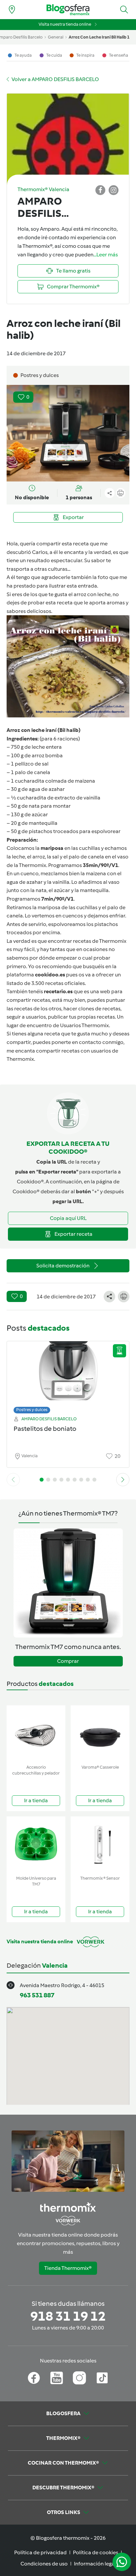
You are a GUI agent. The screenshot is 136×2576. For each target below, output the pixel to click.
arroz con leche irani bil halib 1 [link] (99, 37)
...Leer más (106, 255)
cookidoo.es (50, 975)
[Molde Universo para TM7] (36, 1845)
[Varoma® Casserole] (100, 1734)
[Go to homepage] (68, 10)
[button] (124, 10)
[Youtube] (57, 2378)
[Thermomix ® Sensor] (100, 1845)
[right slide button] (123, 1480)
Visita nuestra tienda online (65, 24)
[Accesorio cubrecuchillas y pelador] (36, 1734)
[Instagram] (79, 2378)
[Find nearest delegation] (12, 10)
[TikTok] (102, 2378)
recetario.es (58, 991)
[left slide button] (13, 1480)
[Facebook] (34, 2378)
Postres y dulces (32, 1410)
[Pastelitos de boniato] (68, 1376)
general (56, 37)
